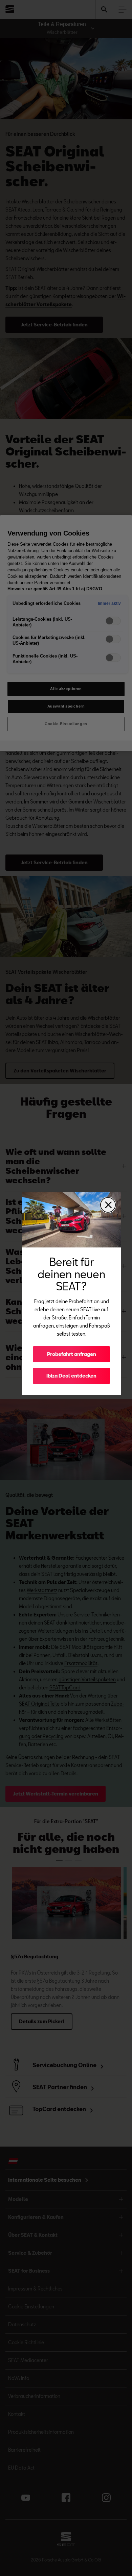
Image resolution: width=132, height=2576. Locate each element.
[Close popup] (108, 1205)
